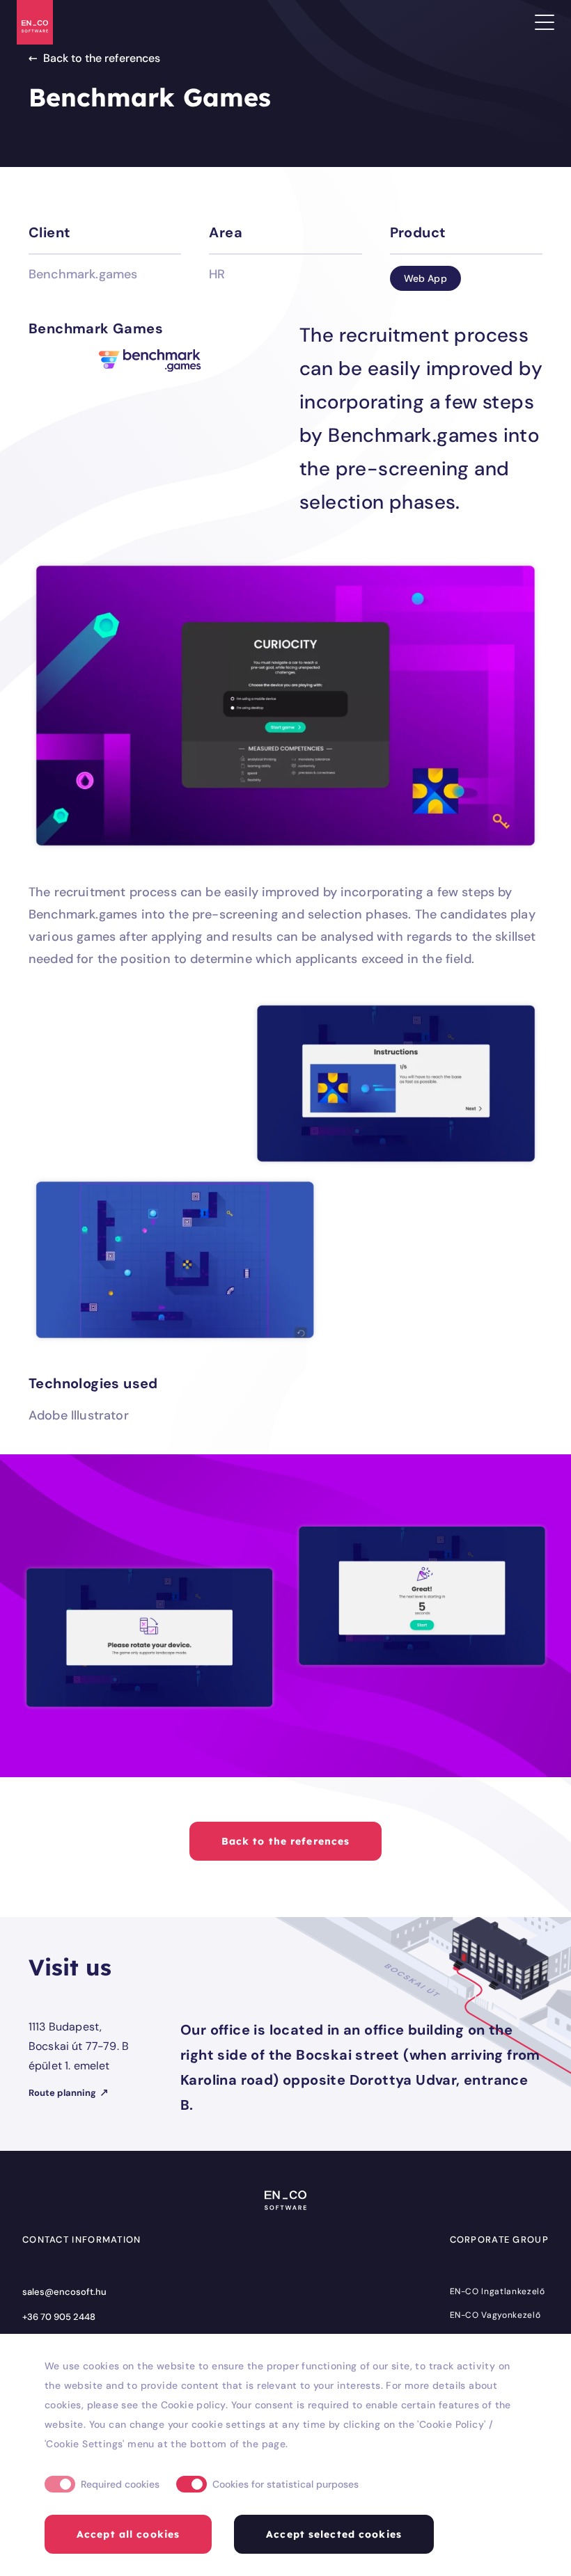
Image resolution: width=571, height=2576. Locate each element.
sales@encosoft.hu (64, 2292)
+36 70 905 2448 (59, 2317)
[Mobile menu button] (545, 22)
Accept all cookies (128, 2534)
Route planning (63, 2093)
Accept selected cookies (334, 2534)
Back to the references (102, 58)
